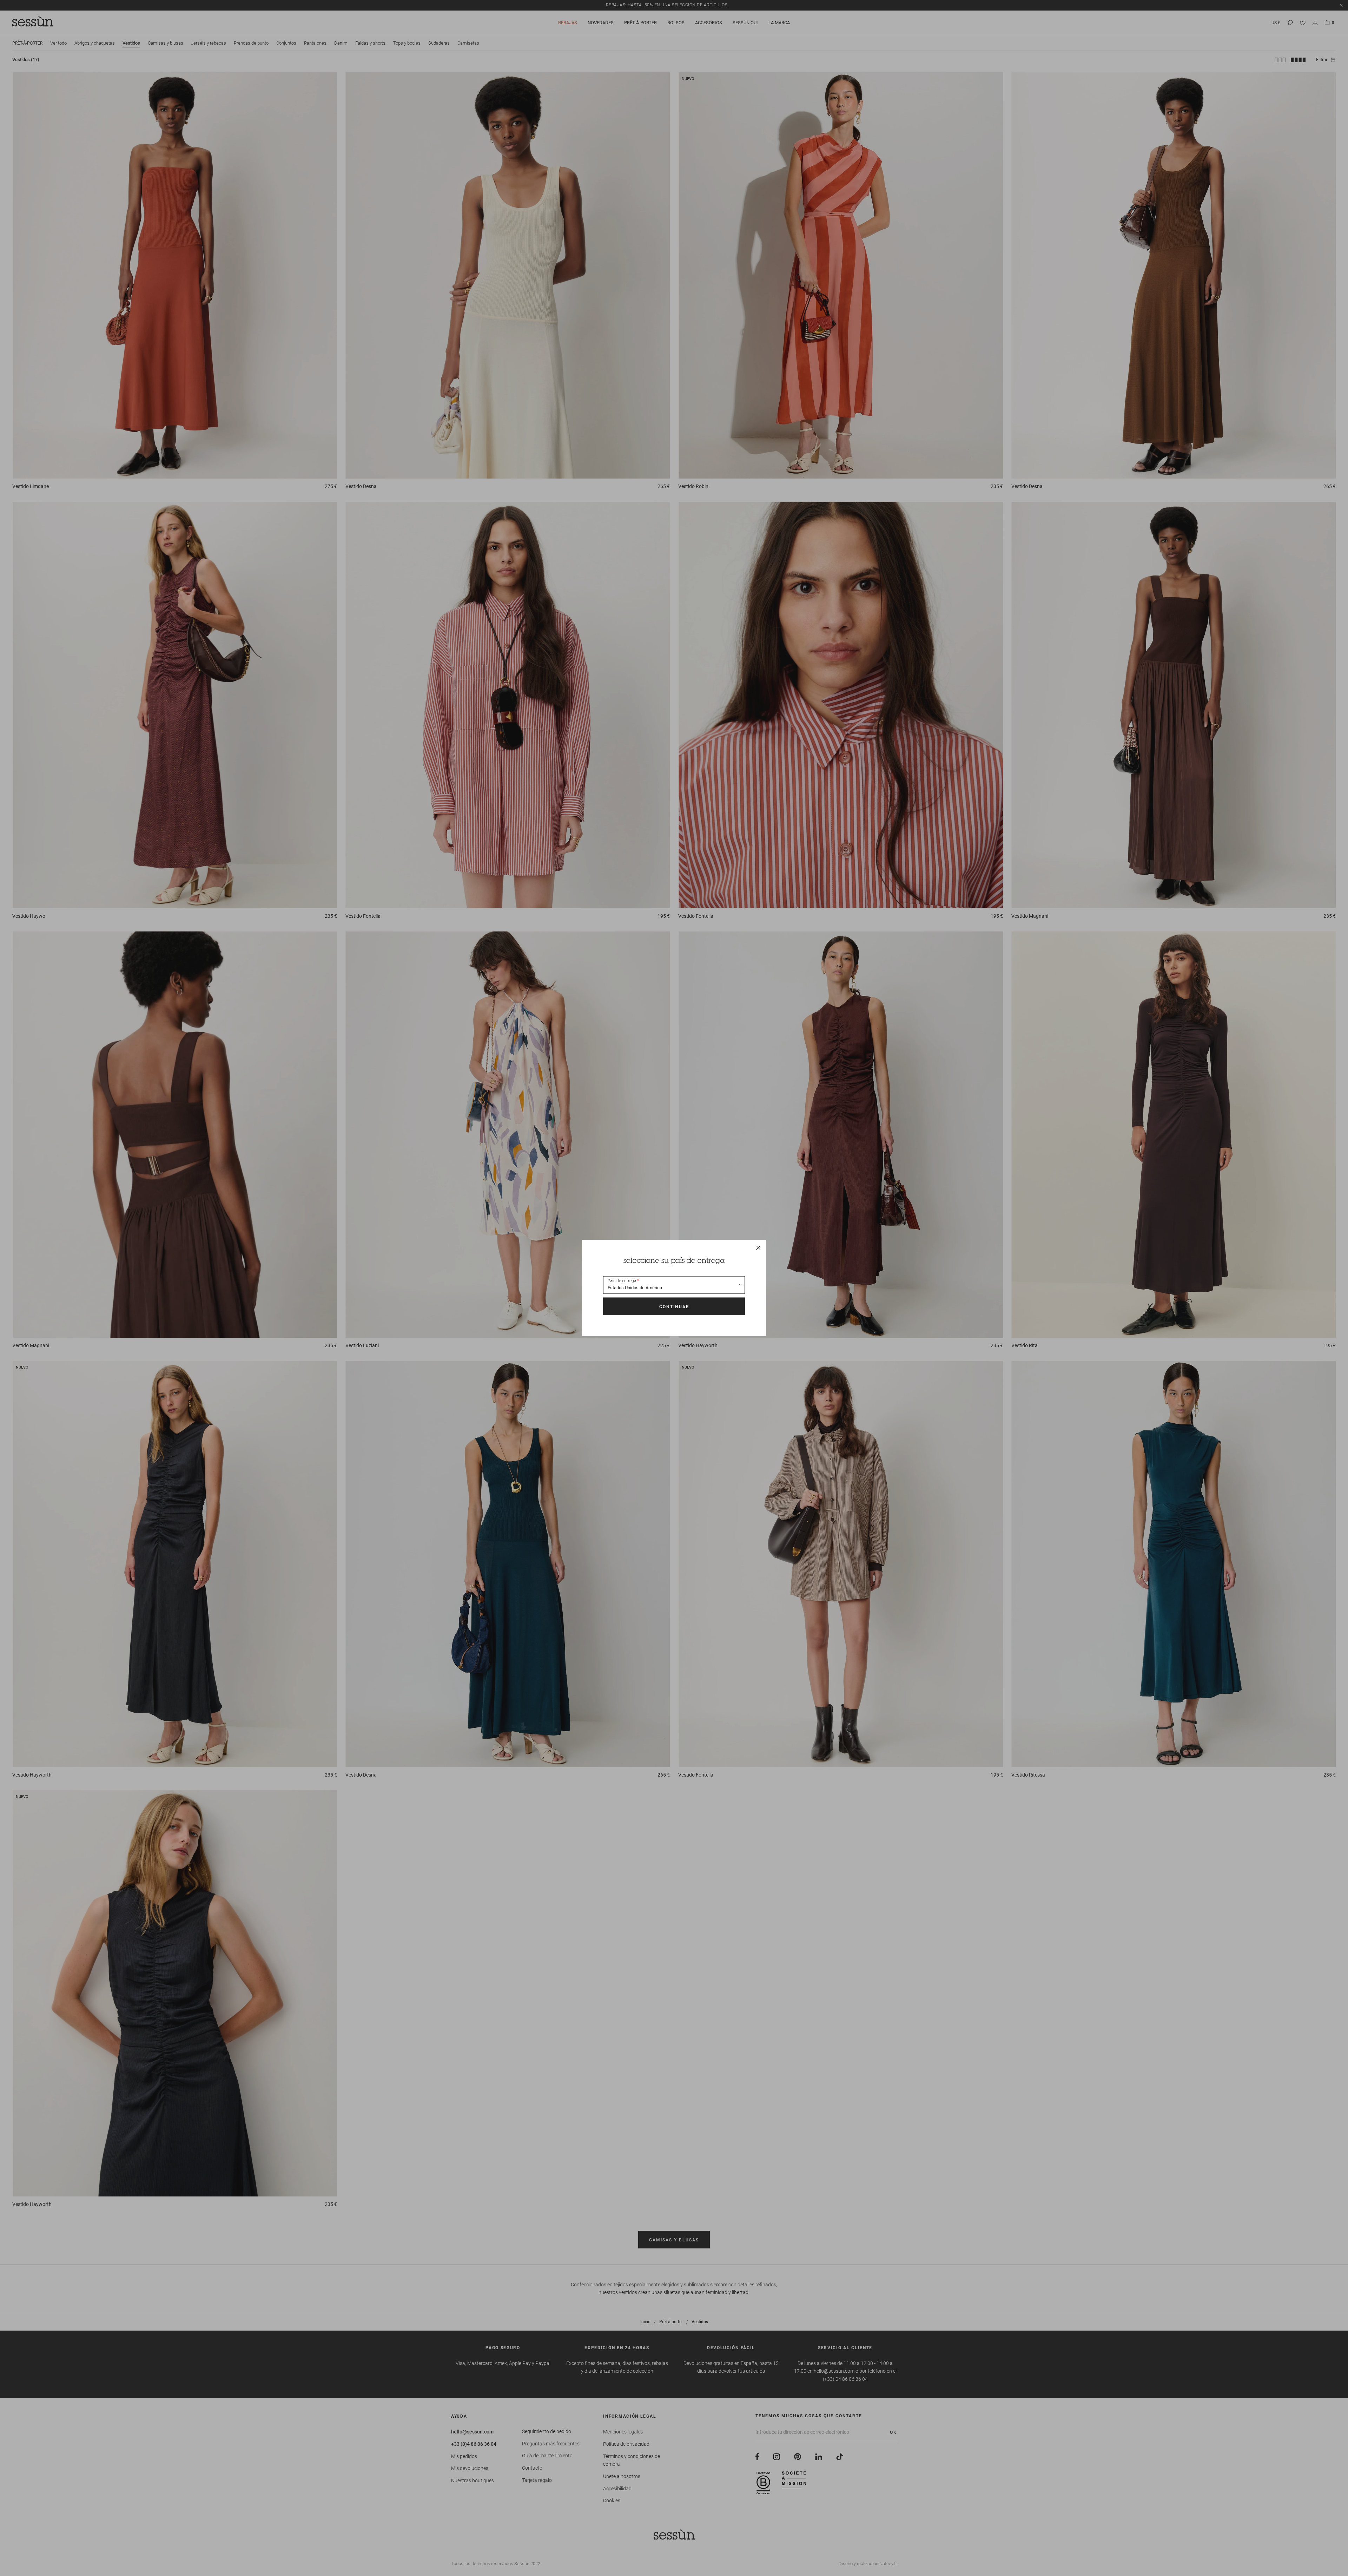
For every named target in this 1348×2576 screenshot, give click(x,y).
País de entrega (622, 1281)
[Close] (758, 1247)
